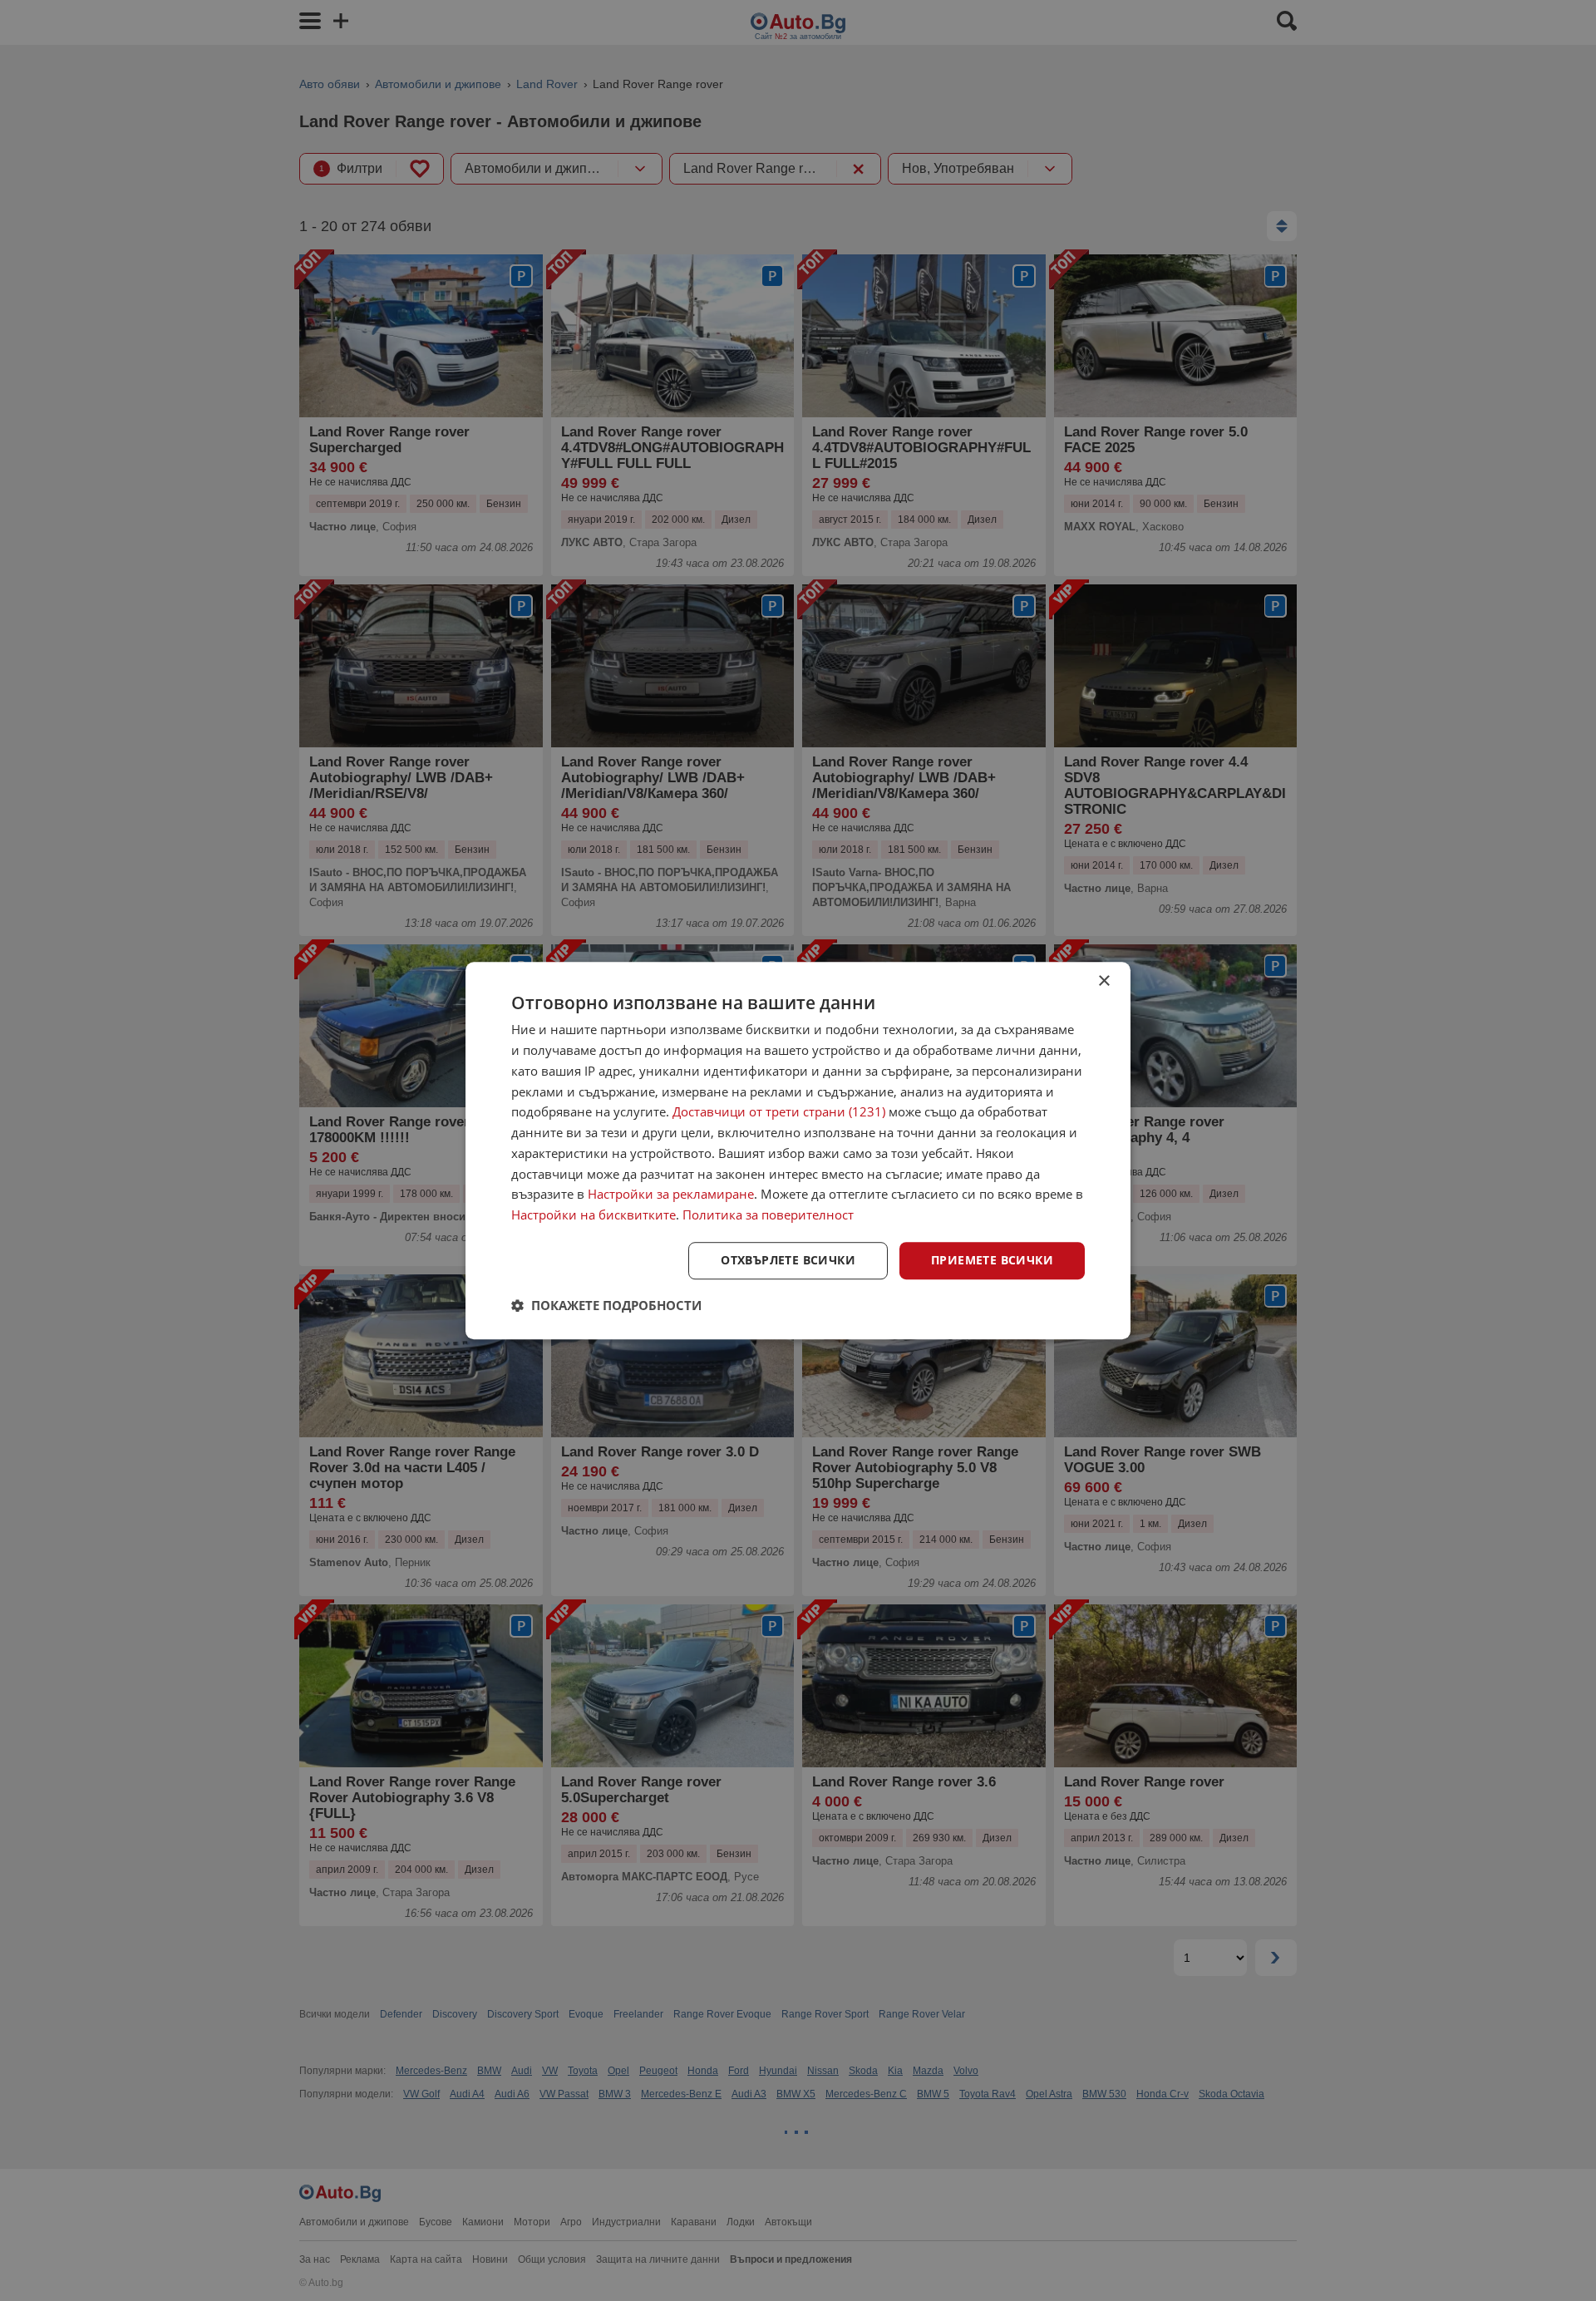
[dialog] (798, 1150)
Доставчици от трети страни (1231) (779, 1112)
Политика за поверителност (768, 1215)
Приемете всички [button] (992, 1260)
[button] (606, 1305)
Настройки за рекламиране (671, 1195)
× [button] (1103, 981)
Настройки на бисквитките (594, 1215)
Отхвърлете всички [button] (788, 1260)
